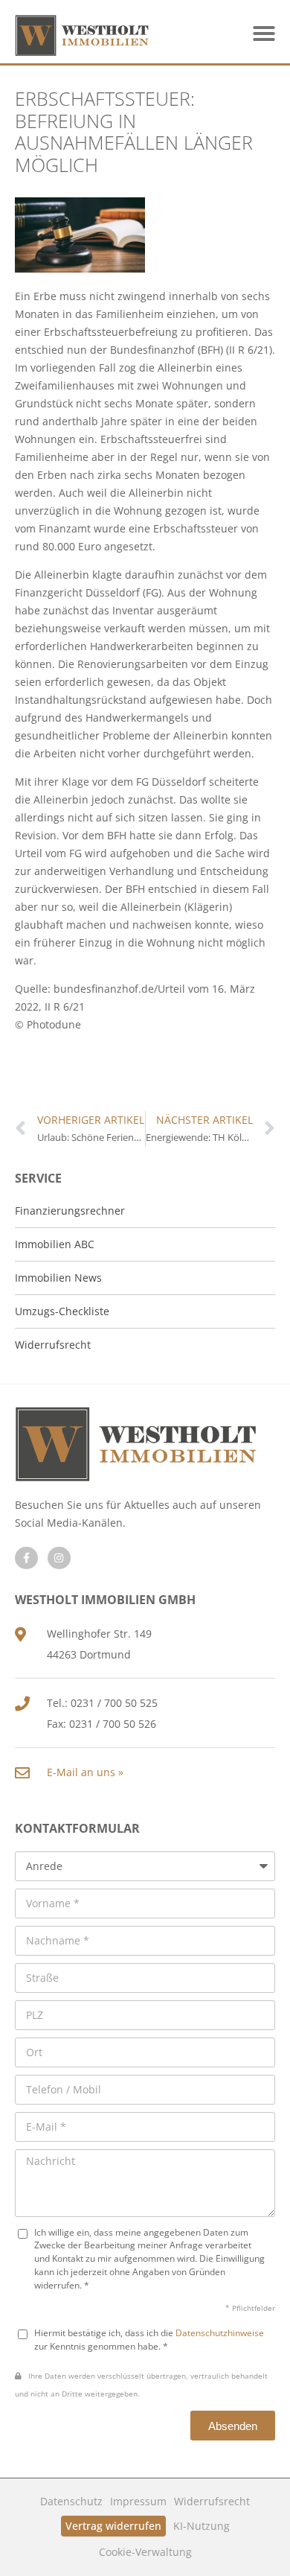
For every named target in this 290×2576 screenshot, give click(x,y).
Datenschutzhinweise (220, 2332)
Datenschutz (71, 2501)
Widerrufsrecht (212, 2501)
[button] (264, 34)
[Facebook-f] (26, 1558)
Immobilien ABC (55, 1244)
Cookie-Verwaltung (145, 2552)
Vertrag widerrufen (113, 2526)
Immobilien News (58, 1278)
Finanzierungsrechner (70, 1211)
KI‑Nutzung (202, 2526)
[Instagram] (59, 1558)
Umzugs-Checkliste (62, 1311)
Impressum (138, 2501)
